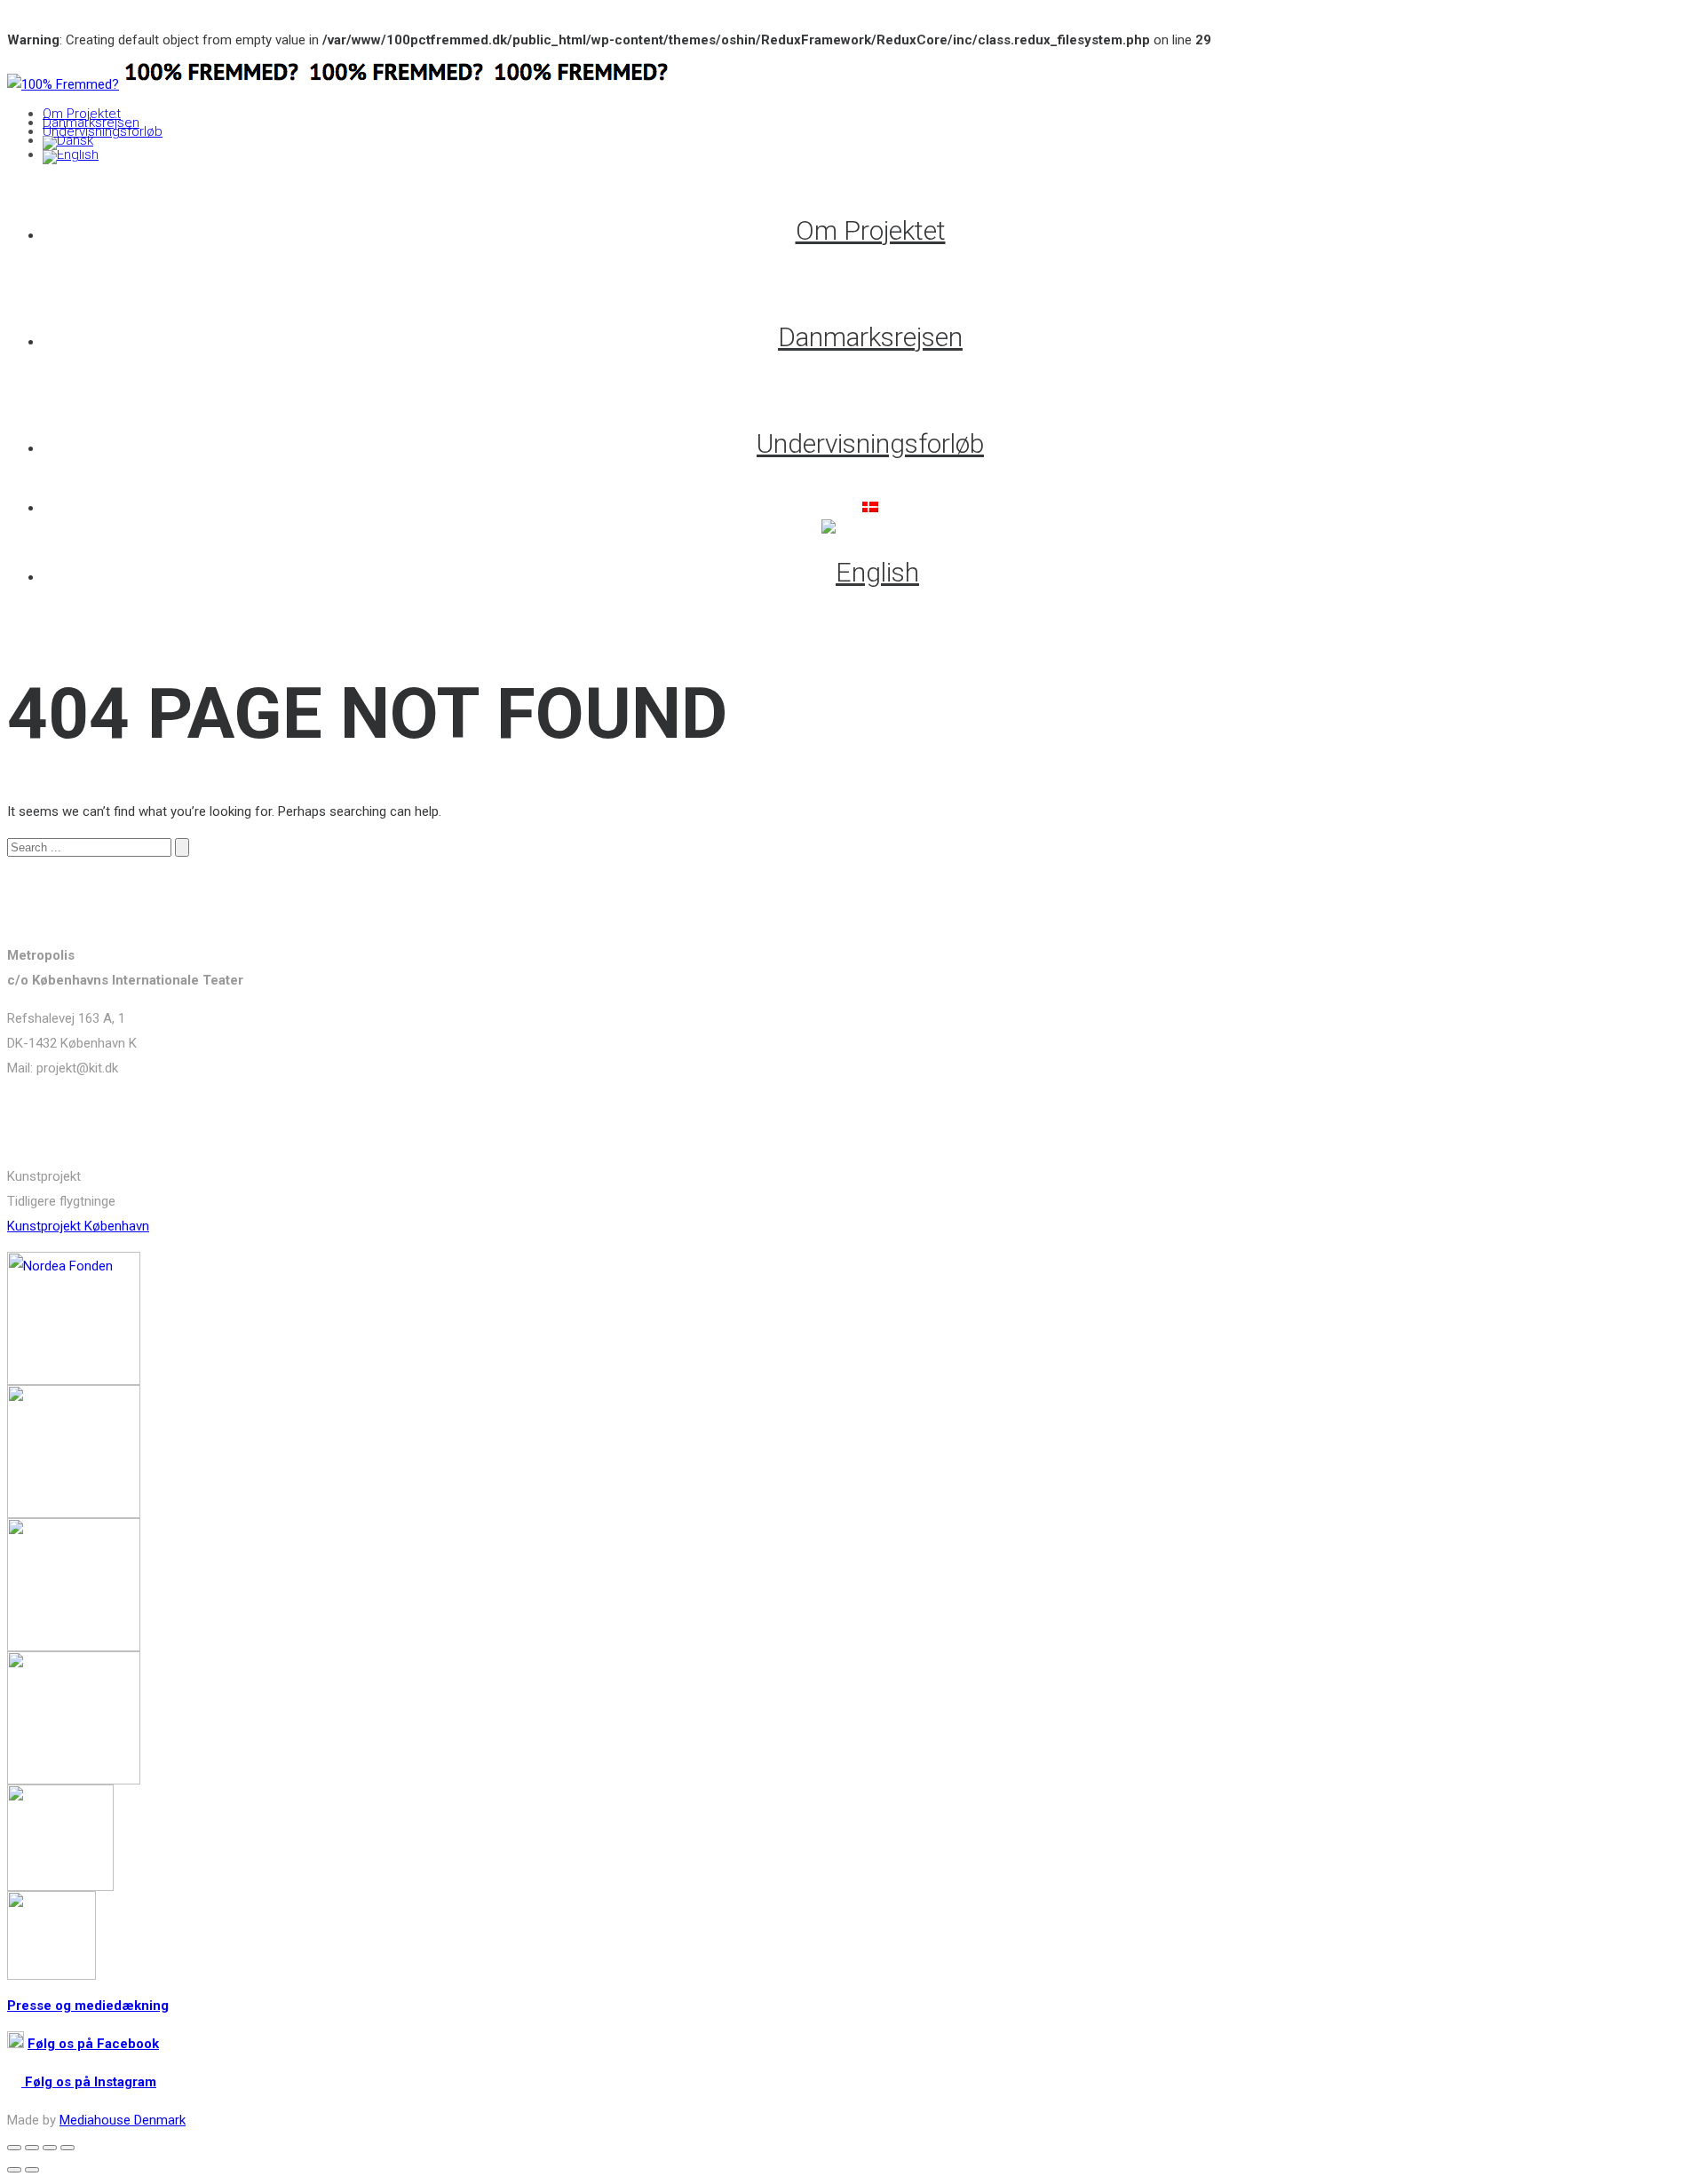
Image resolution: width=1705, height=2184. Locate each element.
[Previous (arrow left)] (14, 2170)
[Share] (32, 2148)
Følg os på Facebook (93, 2044)
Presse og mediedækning (88, 2006)
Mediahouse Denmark (123, 2120)
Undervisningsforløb (103, 131)
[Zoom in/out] (67, 2148)
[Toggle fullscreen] (50, 2148)
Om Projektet (82, 114)
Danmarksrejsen (91, 123)
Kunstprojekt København (78, 1226)
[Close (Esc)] (14, 2148)
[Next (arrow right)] (32, 2170)
